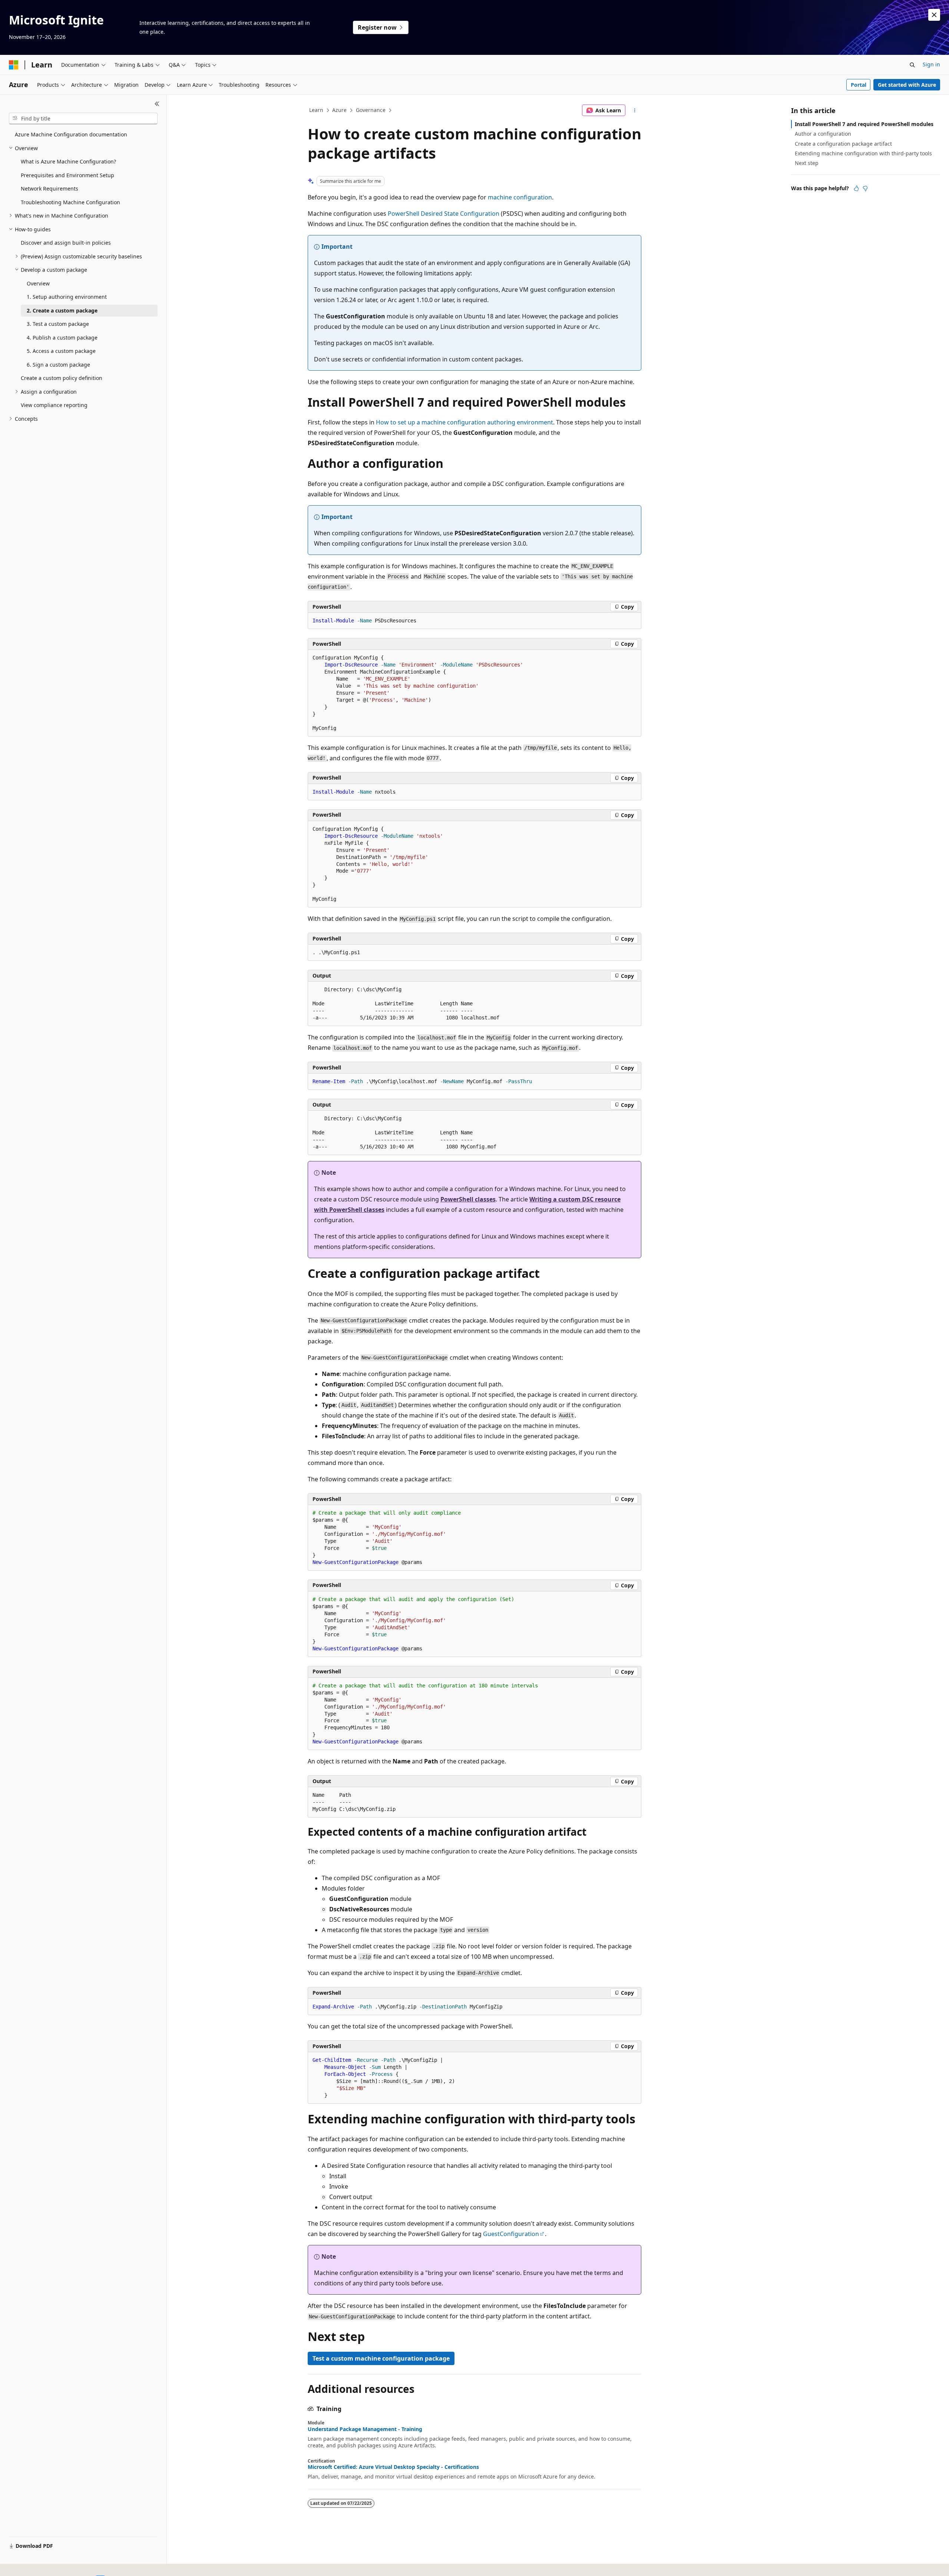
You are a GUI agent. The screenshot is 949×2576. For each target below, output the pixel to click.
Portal (859, 85)
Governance (371, 110)
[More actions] (635, 110)
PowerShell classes (468, 1199)
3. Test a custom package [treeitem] (58, 324)
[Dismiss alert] (934, 15)
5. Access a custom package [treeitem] (61, 351)
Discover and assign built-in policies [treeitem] (66, 243)
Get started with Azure (907, 85)
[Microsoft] (14, 65)
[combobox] (83, 119)
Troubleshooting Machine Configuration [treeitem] (70, 202)
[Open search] (912, 65)
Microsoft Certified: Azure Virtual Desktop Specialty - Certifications (393, 2467)
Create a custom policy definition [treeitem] (62, 378)
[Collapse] (157, 104)
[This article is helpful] (856, 188)
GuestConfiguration (511, 2234)
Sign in (931, 64)
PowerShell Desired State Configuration (444, 214)
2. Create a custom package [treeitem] (62, 310)
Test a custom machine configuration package (381, 2358)
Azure (339, 110)
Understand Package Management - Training (365, 2429)
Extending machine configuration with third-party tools (863, 153)
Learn (316, 110)
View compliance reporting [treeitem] (54, 405)
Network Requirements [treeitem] (49, 189)
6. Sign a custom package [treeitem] (58, 365)
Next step (807, 163)
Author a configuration (823, 134)
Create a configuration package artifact (843, 144)
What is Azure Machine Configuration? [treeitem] (68, 161)
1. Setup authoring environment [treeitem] (67, 297)
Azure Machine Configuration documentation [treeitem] (71, 134)
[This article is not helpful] (865, 188)
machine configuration (520, 197)
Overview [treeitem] (38, 283)
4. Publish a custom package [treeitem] (62, 338)
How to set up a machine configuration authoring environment (464, 422)
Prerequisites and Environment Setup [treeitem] (67, 175)
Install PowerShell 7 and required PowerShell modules (864, 124)
